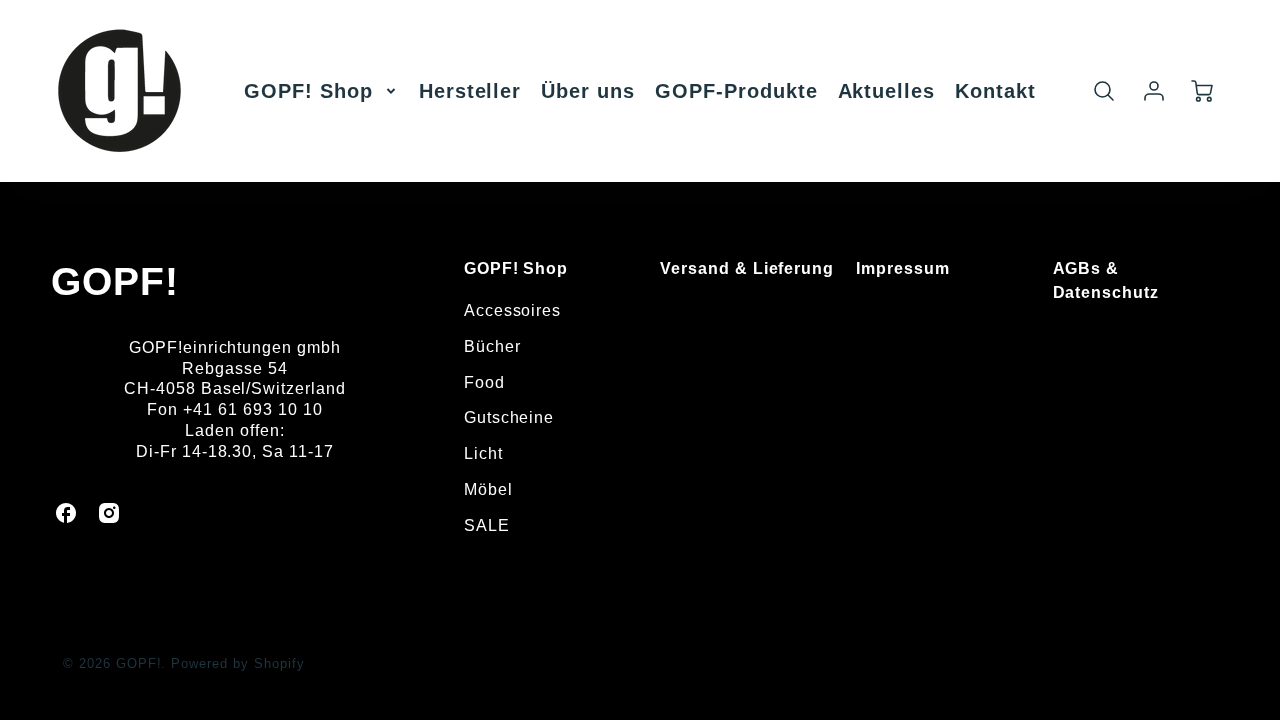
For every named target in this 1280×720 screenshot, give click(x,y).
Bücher (492, 346)
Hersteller (470, 91)
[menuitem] (321, 91)
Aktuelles (887, 91)
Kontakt (995, 91)
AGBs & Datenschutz (1106, 280)
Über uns (588, 91)
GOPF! (115, 281)
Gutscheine (509, 417)
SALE (487, 525)
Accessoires (513, 310)
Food (484, 382)
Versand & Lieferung (747, 268)
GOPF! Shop (308, 91)
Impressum (903, 268)
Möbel (488, 489)
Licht (483, 453)
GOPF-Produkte (736, 91)
